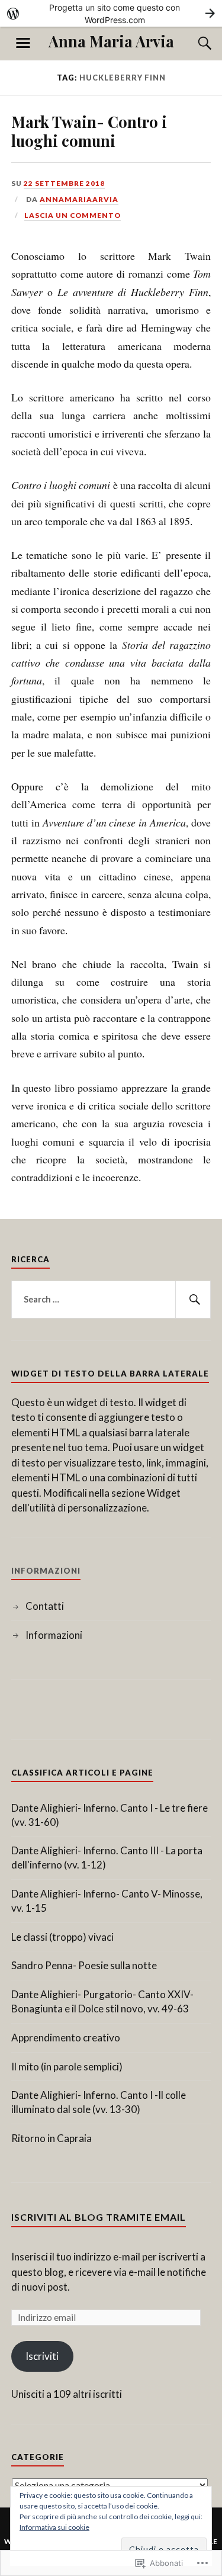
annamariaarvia (79, 199)
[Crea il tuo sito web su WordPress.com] (111, 13)
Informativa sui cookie (54, 2527)
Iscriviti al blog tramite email (99, 2217)
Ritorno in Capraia (52, 2138)
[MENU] (23, 43)
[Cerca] (193, 43)
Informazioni (54, 1635)
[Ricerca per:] (111, 1300)
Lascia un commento (73, 215)
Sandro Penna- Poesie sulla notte (84, 1965)
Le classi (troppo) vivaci (62, 1937)
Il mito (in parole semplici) (67, 2067)
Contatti (45, 1606)
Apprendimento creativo (66, 2038)
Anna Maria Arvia (111, 41)
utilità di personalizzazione (88, 1508)
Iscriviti (42, 2356)
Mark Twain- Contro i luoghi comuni (89, 131)
